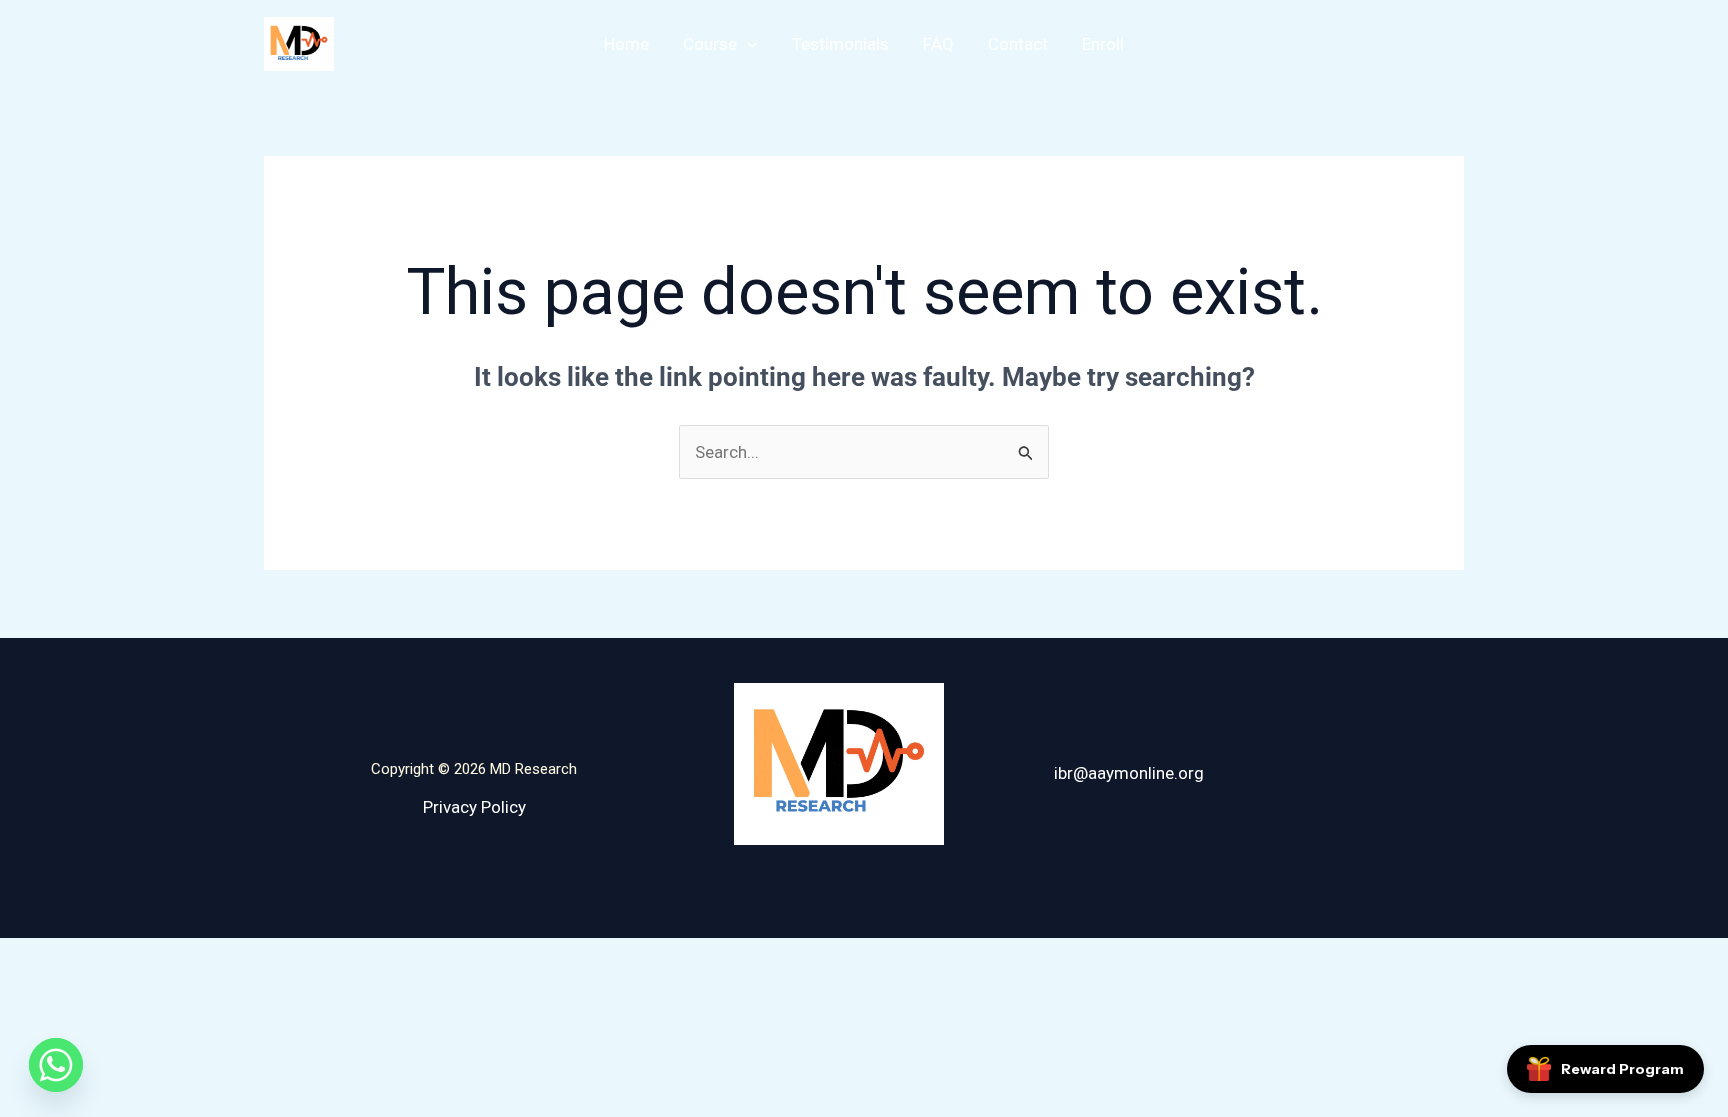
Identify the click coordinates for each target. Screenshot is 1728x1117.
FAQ (938, 44)
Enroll (1103, 44)
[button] (747, 44)
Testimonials (840, 44)
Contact (1018, 44)
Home (626, 44)
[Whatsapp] (56, 1065)
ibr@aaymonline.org (1129, 773)
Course (710, 44)
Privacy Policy (474, 807)
